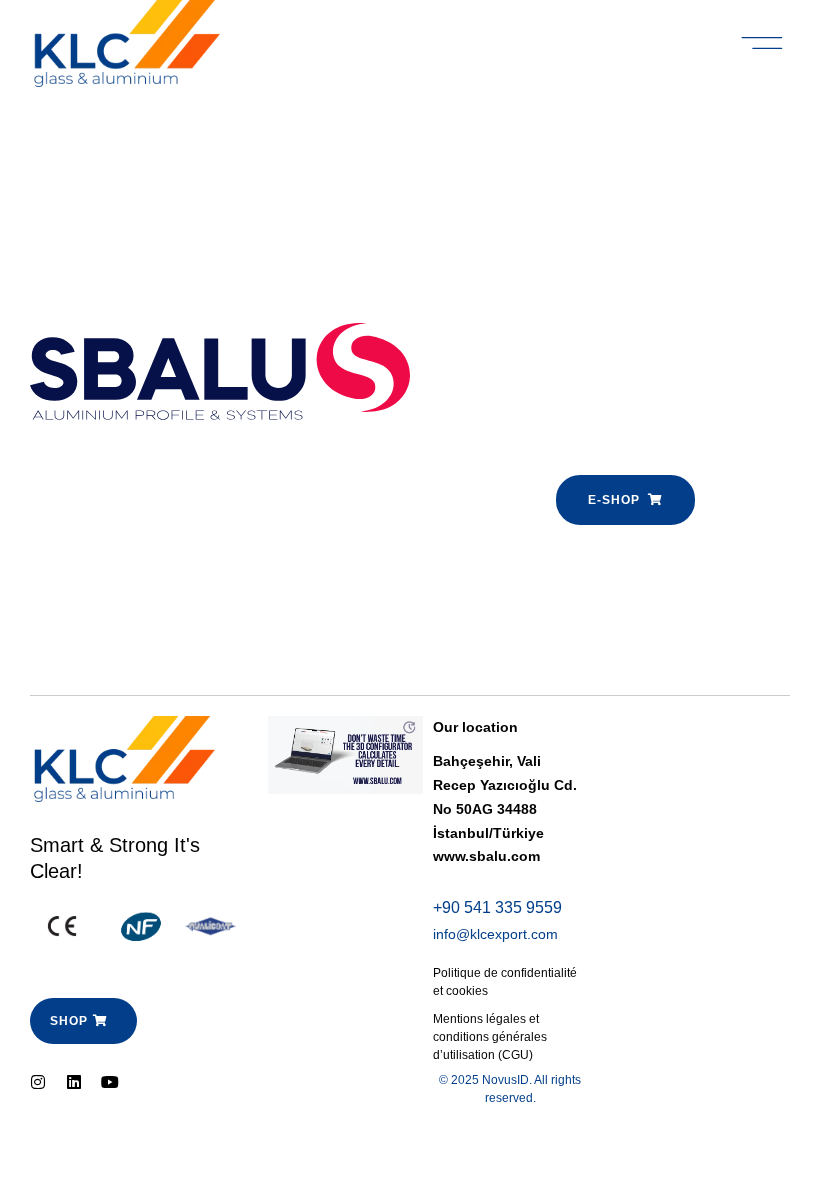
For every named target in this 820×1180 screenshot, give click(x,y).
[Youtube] (110, 1082)
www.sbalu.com (486, 856)
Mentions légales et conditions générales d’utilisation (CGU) (490, 1037)
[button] (762, 44)
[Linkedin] (74, 1082)
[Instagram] (38, 1082)
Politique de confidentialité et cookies (505, 982)
